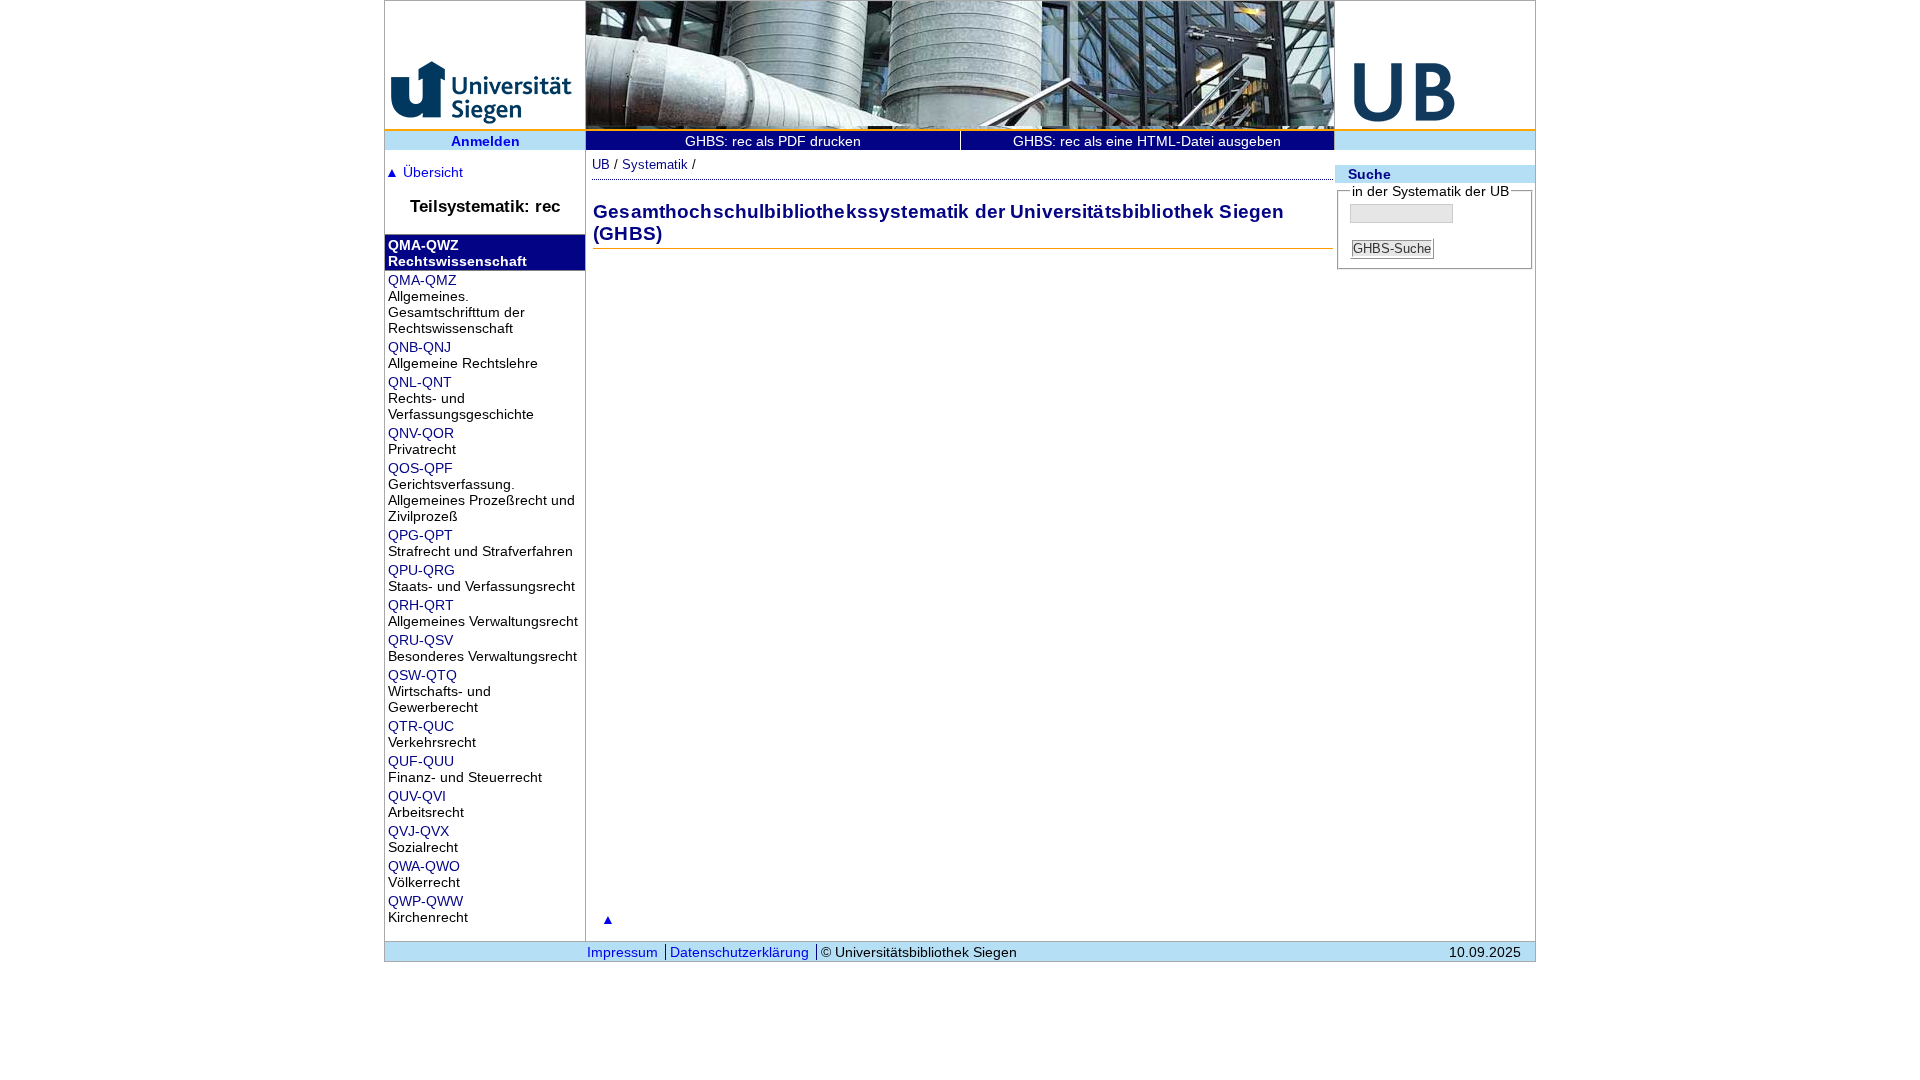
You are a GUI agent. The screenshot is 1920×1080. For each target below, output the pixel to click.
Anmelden (485, 141)
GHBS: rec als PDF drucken (773, 141)
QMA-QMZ (422, 280)
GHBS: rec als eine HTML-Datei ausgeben (1147, 141)
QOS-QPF (420, 468)
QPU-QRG (421, 570)
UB (601, 164)
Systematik (655, 164)
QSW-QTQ (422, 675)
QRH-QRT (421, 605)
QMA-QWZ (423, 245)
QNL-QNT (420, 382)
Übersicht (424, 172)
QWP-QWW (425, 901)
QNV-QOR (421, 433)
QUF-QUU (421, 761)
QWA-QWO (424, 866)
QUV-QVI (417, 796)
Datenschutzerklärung (739, 952)
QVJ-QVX (418, 831)
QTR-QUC (421, 726)
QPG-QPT (420, 535)
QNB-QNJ (419, 347)
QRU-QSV (420, 640)
